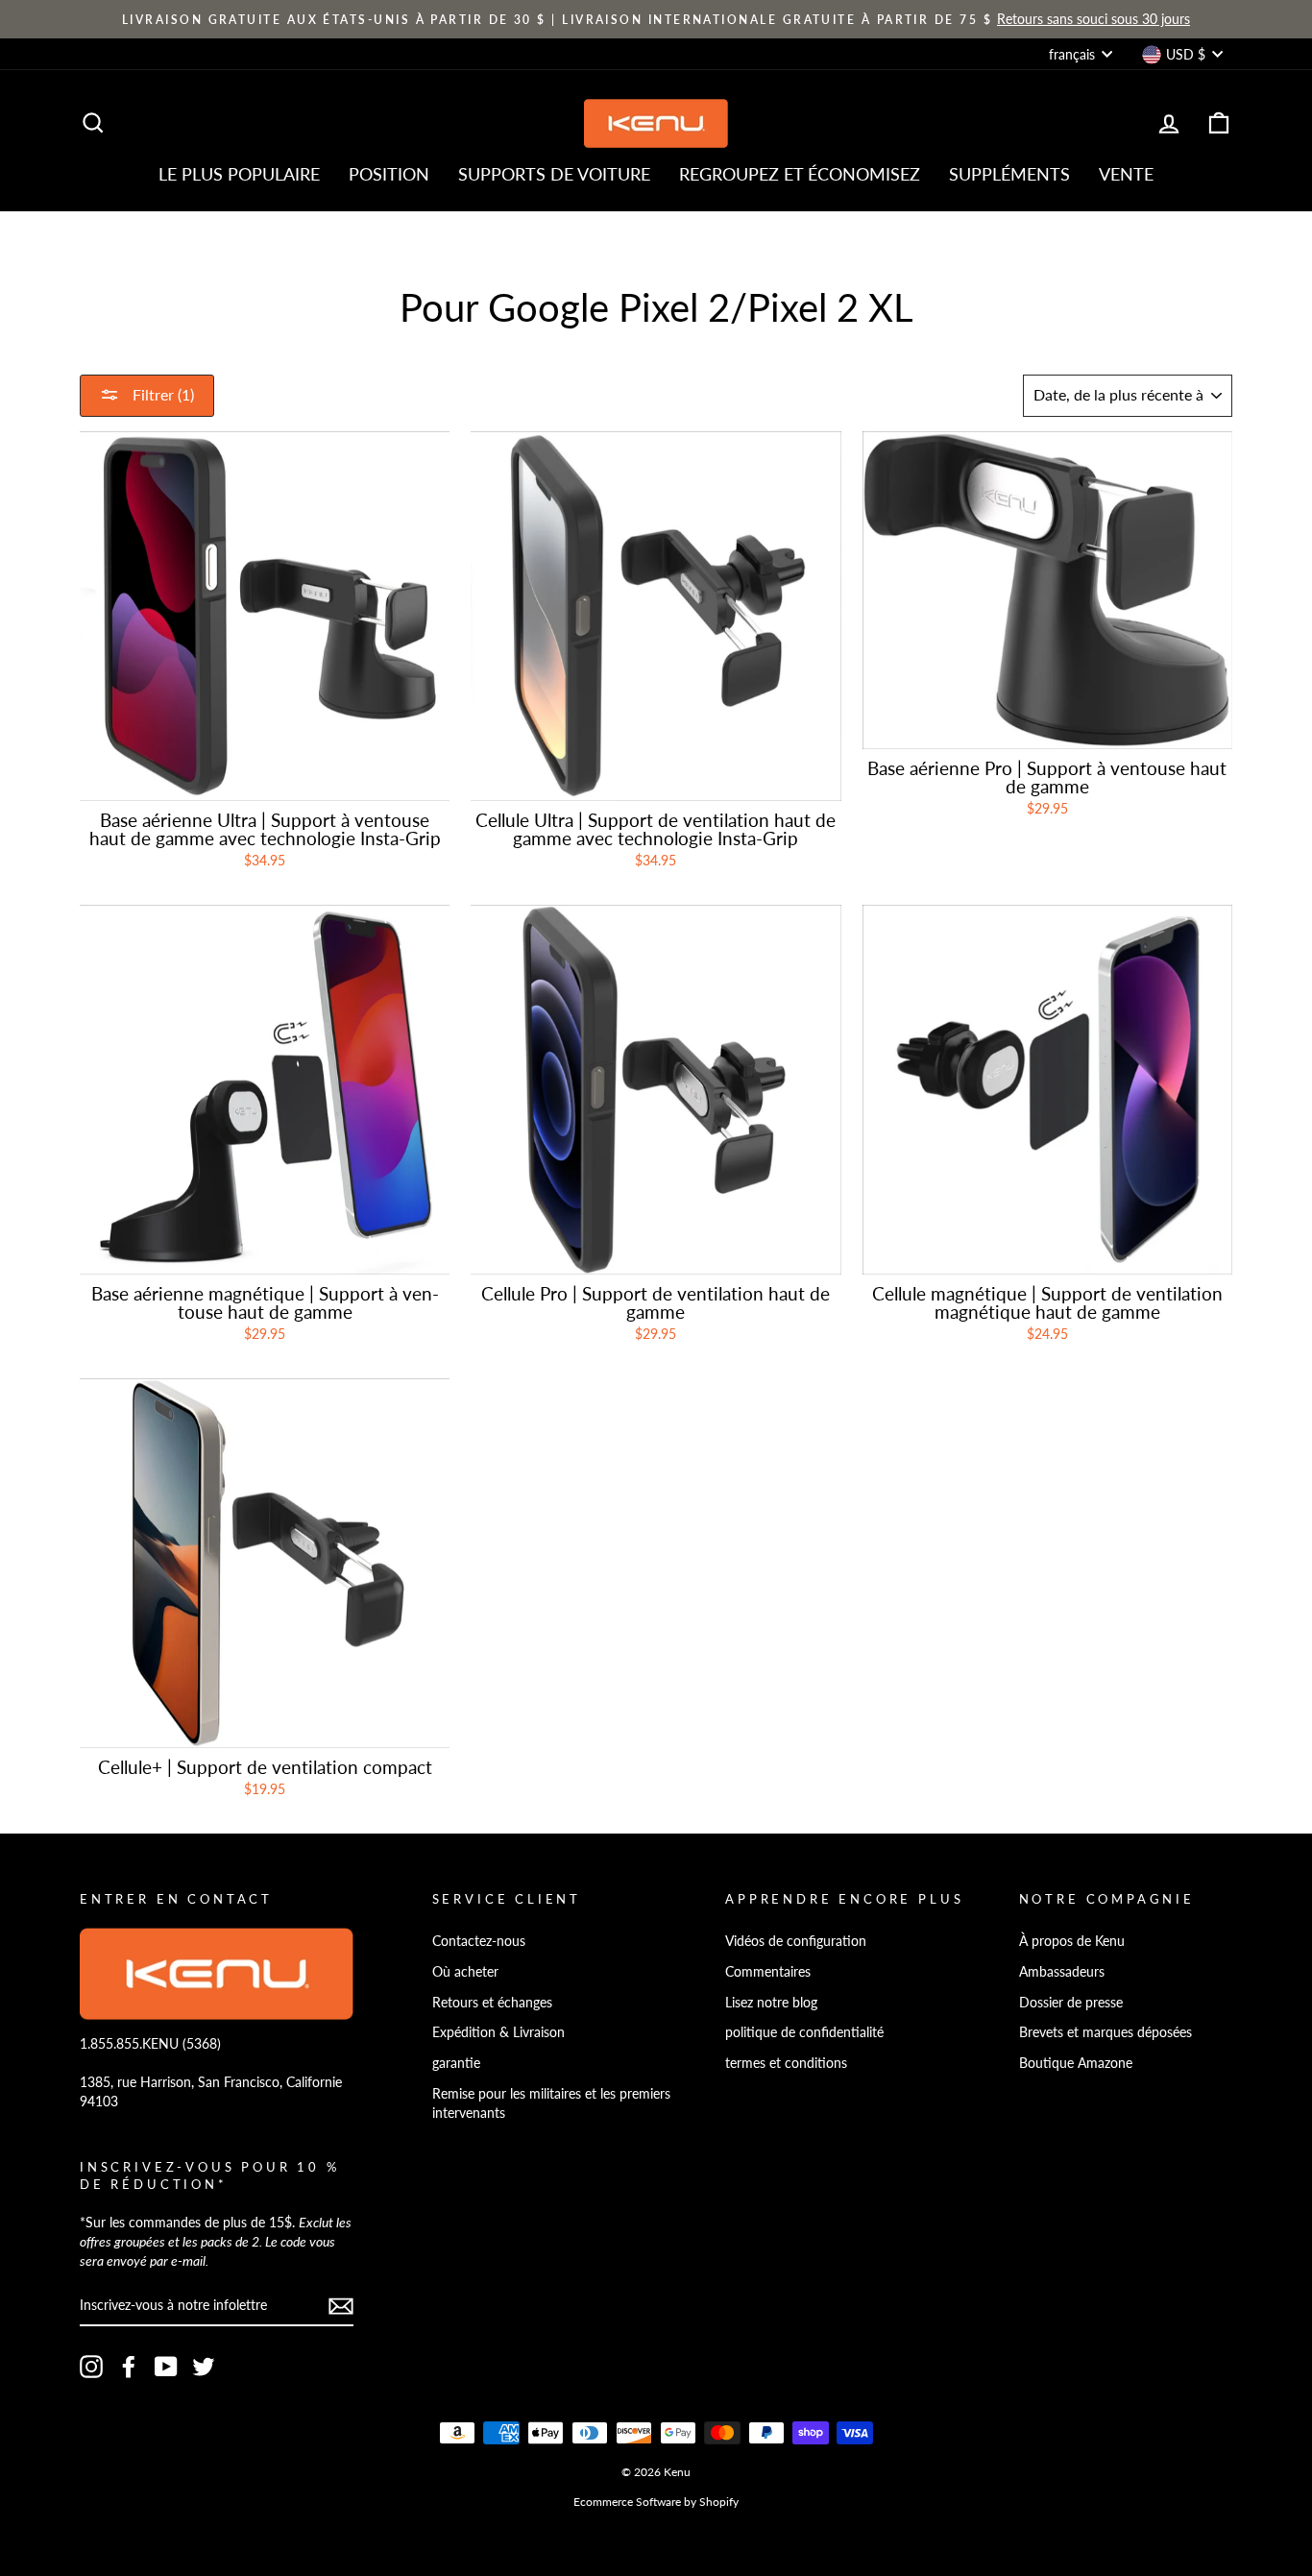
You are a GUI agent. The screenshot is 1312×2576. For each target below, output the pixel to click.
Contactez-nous (479, 1941)
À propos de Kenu (1072, 1941)
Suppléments (1009, 174)
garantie (456, 2063)
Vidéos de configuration (796, 1941)
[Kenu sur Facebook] (129, 2367)
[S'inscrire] (341, 2306)
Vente (1126, 174)
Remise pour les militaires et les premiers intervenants (551, 2103)
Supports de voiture (554, 174)
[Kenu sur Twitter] (204, 2367)
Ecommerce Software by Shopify (656, 2502)
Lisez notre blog (771, 2002)
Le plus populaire (239, 174)
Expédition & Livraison (498, 2032)
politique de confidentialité (804, 2032)
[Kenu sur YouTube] (166, 2367)
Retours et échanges (492, 2002)
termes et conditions (786, 2063)
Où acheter (465, 1971)
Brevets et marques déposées (1105, 2032)
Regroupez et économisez (800, 174)
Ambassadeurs (1062, 1971)
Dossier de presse (1071, 2002)
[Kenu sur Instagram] (91, 2367)
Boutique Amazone (1076, 2063)
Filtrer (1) (161, 394)
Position (389, 174)
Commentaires (768, 1971)
